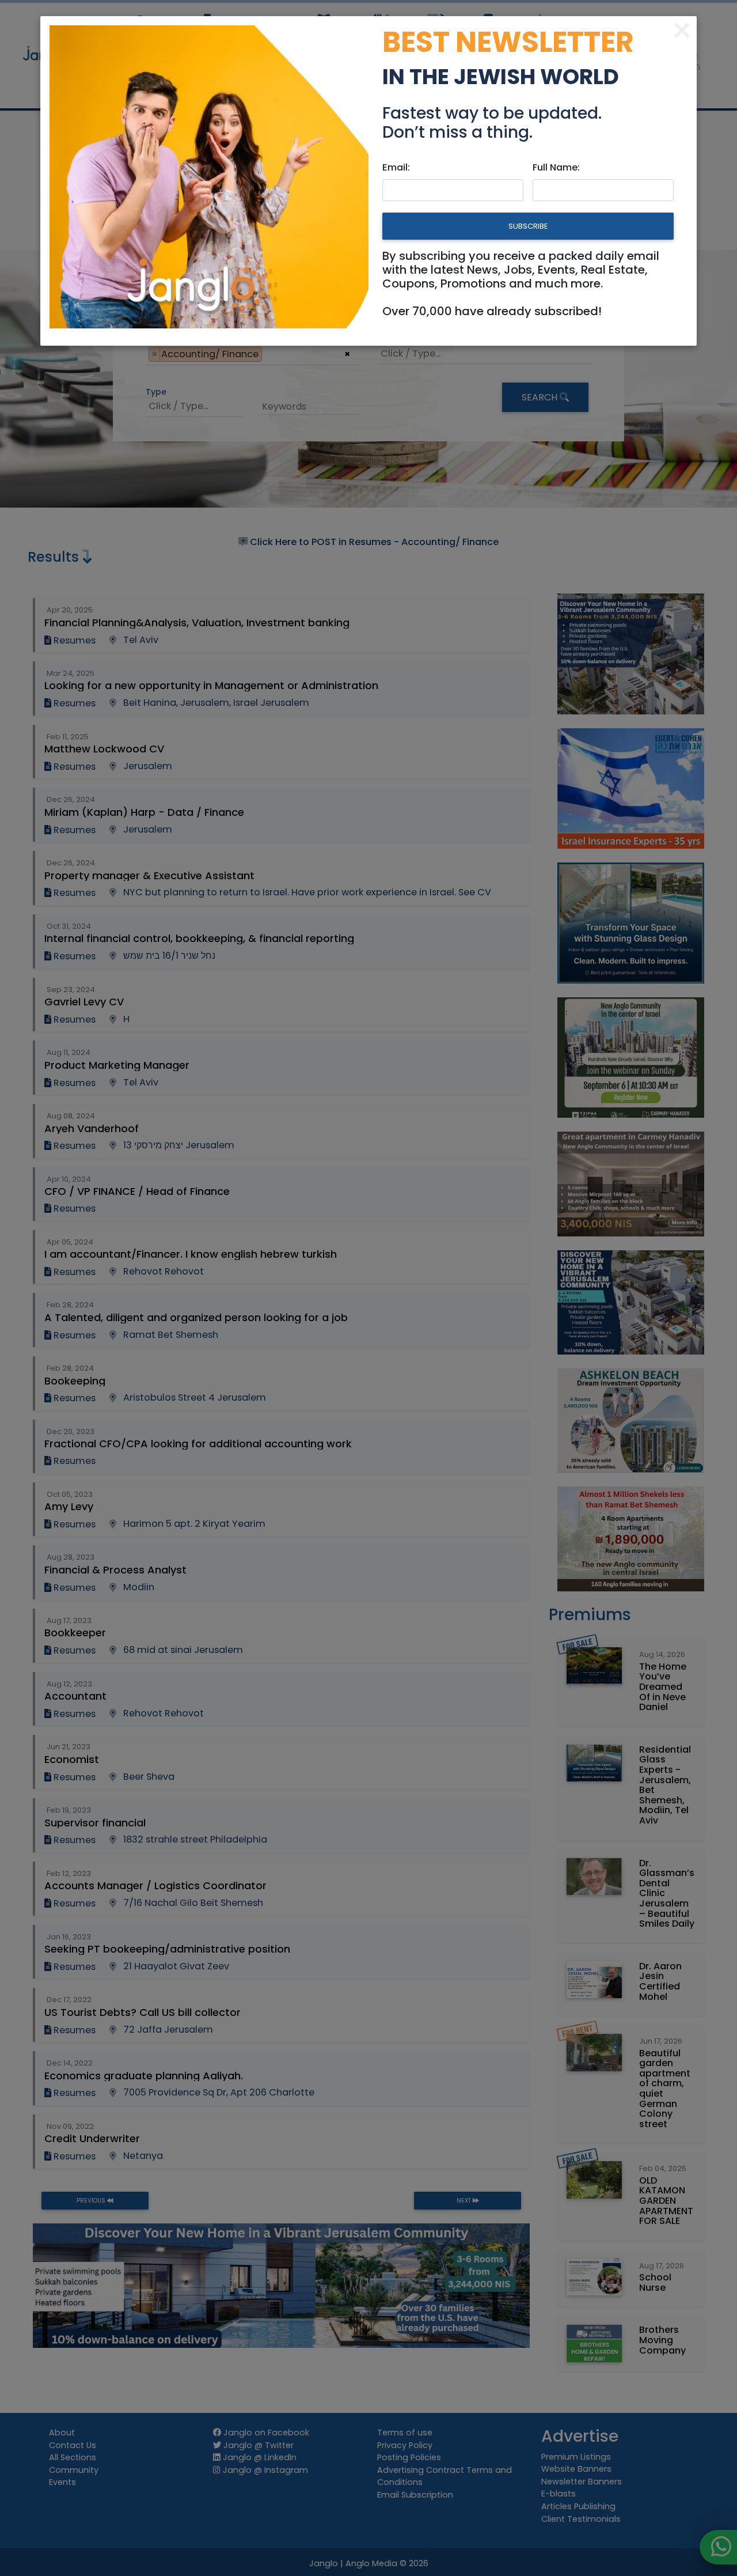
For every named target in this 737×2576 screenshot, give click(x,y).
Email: (396, 167)
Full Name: (556, 167)
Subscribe (528, 226)
